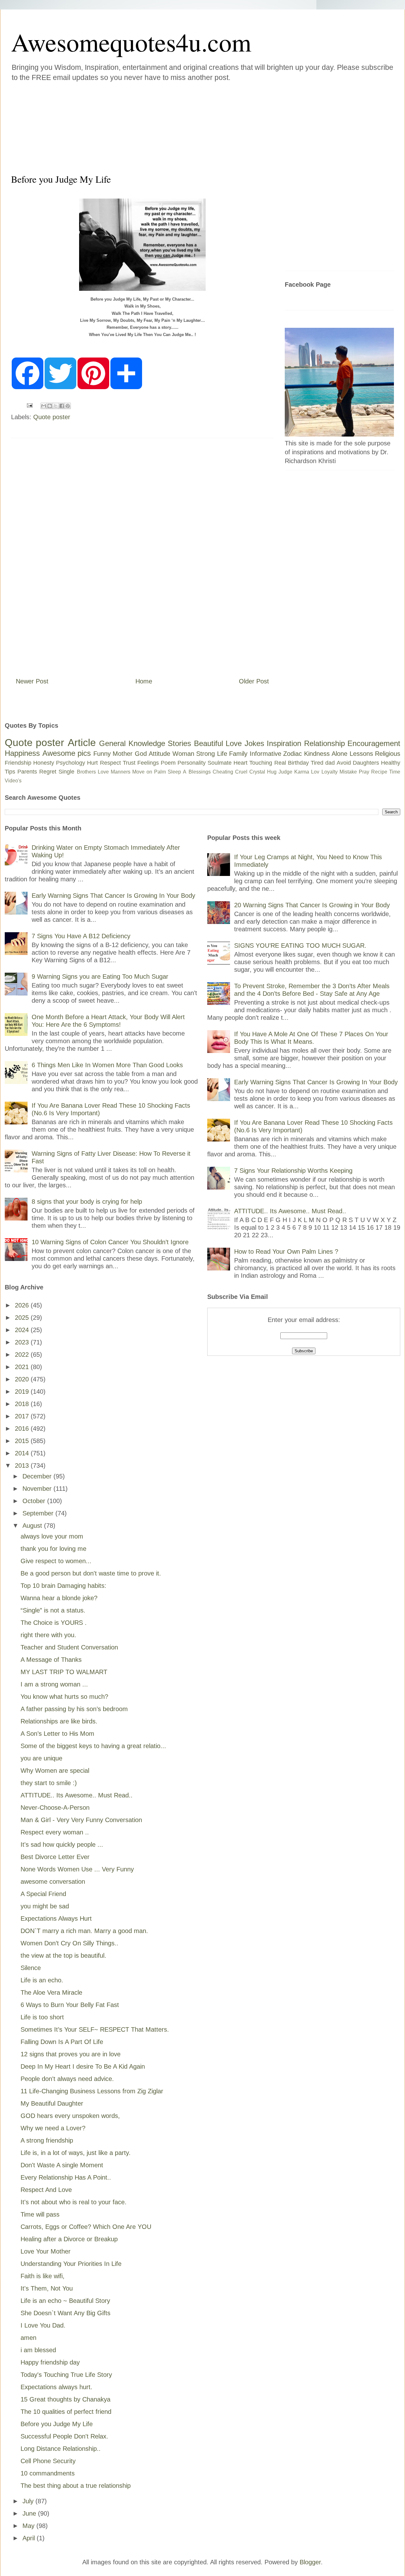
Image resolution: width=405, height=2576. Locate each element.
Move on (142, 772)
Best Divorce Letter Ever (55, 1857)
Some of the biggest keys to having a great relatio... (93, 1746)
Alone (340, 754)
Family (238, 754)
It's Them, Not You (47, 2288)
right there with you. (48, 1635)
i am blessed (38, 2350)
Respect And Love (46, 2190)
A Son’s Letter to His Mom (57, 1734)
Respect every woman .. (55, 1832)
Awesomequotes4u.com (131, 42)
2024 (23, 1330)
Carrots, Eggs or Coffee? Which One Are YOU (86, 2227)
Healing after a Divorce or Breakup (69, 2239)
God (141, 754)
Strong (206, 754)
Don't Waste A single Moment (62, 2165)
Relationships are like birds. (59, 1721)
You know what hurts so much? (64, 1697)
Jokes (254, 743)
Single (66, 772)
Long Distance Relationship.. (61, 2449)
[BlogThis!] (50, 406)
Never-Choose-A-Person (55, 1808)
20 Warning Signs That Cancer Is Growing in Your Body (312, 905)
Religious (388, 754)
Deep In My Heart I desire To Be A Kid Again (83, 2066)
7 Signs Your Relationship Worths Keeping (293, 1171)
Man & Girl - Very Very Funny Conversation (81, 1820)
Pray (364, 772)
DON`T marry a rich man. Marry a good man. (84, 1931)
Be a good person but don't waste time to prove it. (91, 1573)
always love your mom (52, 1536)
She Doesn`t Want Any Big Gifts (65, 2313)
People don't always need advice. (67, 2079)
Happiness (22, 753)
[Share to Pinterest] (68, 406)
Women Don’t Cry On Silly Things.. (69, 1943)
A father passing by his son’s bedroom (74, 1709)
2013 (23, 1465)
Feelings (148, 763)
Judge (285, 772)
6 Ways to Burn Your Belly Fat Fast (70, 2005)
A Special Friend (43, 1894)
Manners (121, 772)
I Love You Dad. (43, 2325)
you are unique (41, 1758)
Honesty (44, 763)
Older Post (254, 681)
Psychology (71, 763)
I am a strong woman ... (54, 1684)
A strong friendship (47, 2140)
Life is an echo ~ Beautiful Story (65, 2301)
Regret (48, 772)
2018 (23, 1404)
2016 (23, 1429)
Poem (168, 763)
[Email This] (44, 406)
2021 (23, 1367)
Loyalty (330, 772)
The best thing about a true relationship (76, 2486)
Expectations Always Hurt (56, 1918)
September (39, 1513)
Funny (102, 754)
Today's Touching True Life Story (66, 2375)
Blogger (310, 2562)
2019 (23, 1392)
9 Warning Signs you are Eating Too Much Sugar (100, 976)
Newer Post (32, 681)
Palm (160, 772)
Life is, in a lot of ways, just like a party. (76, 2153)
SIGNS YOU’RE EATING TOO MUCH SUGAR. (300, 945)
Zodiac (293, 754)
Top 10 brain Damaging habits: (63, 1586)
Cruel (241, 772)
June (30, 2513)
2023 (23, 1342)
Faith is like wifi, (43, 2276)
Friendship (18, 763)
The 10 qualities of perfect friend (66, 2412)
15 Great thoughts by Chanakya (65, 2399)
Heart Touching (253, 763)
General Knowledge (132, 743)
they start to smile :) (49, 1783)
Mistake (348, 772)
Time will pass (40, 2214)
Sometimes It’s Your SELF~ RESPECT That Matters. (95, 2029)
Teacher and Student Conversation (69, 1647)
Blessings (200, 772)
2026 (23, 1305)
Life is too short (42, 2017)
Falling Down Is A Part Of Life (62, 2042)
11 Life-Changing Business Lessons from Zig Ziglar (92, 2091)
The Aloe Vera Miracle (51, 1992)
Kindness (317, 754)
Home (144, 681)
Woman (183, 754)
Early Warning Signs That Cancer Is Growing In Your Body (113, 896)
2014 (23, 1453)
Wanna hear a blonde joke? (59, 1598)
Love (234, 743)
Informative (265, 754)
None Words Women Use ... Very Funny (77, 1869)
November (38, 1489)
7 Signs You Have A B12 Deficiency (81, 936)
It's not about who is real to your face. (74, 2202)
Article (82, 743)
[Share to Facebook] (62, 406)
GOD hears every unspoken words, (70, 2116)
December (38, 1476)
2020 (23, 1379)
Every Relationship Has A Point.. (66, 2177)
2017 (23, 1416)
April (30, 2538)
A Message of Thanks (51, 1660)
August (33, 1526)
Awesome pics (67, 753)
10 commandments (48, 2473)
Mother (123, 754)
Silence (31, 1968)
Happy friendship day (50, 2362)
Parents (27, 772)
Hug (272, 772)
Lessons (361, 754)
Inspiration (284, 743)
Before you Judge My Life (57, 2424)
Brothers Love (93, 772)
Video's (13, 781)
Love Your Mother (46, 2251)
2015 (23, 1441)
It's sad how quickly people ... (62, 1845)
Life (222, 754)
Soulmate (220, 763)
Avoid (344, 763)
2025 (23, 1318)
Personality (192, 763)
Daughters (366, 763)
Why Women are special (55, 1771)
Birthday (298, 763)
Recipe (379, 772)
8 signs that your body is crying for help (87, 1202)
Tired (317, 763)
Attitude (159, 754)
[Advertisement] (165, 126)
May (29, 2526)
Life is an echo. (42, 1980)
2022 (23, 1355)
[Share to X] (56, 406)
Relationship (324, 743)
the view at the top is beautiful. (63, 1955)
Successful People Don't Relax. (64, 2436)
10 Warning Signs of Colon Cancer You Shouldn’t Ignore (110, 1242)
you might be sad (45, 1906)
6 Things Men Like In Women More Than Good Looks (107, 1065)
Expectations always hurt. (56, 2387)
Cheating (223, 772)
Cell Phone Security (48, 2461)
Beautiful (209, 743)
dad (330, 763)
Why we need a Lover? (53, 2128)
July (29, 2501)
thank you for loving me (53, 1549)
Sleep (174, 772)
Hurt (92, 763)
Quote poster (52, 417)
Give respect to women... (56, 1561)
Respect (110, 763)
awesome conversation (53, 1882)
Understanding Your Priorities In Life (71, 2264)
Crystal (257, 772)
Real (280, 763)
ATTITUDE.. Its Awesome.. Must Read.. (77, 1795)
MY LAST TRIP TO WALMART (64, 1672)
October (35, 1501)
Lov (315, 772)
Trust (129, 763)
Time (395, 772)
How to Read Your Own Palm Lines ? (286, 1251)
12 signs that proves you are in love (71, 2054)
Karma (302, 772)
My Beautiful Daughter (52, 2103)
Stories (179, 743)
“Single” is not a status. (53, 1610)
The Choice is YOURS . (54, 1623)
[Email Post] (29, 405)
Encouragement (374, 743)
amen (28, 2338)
